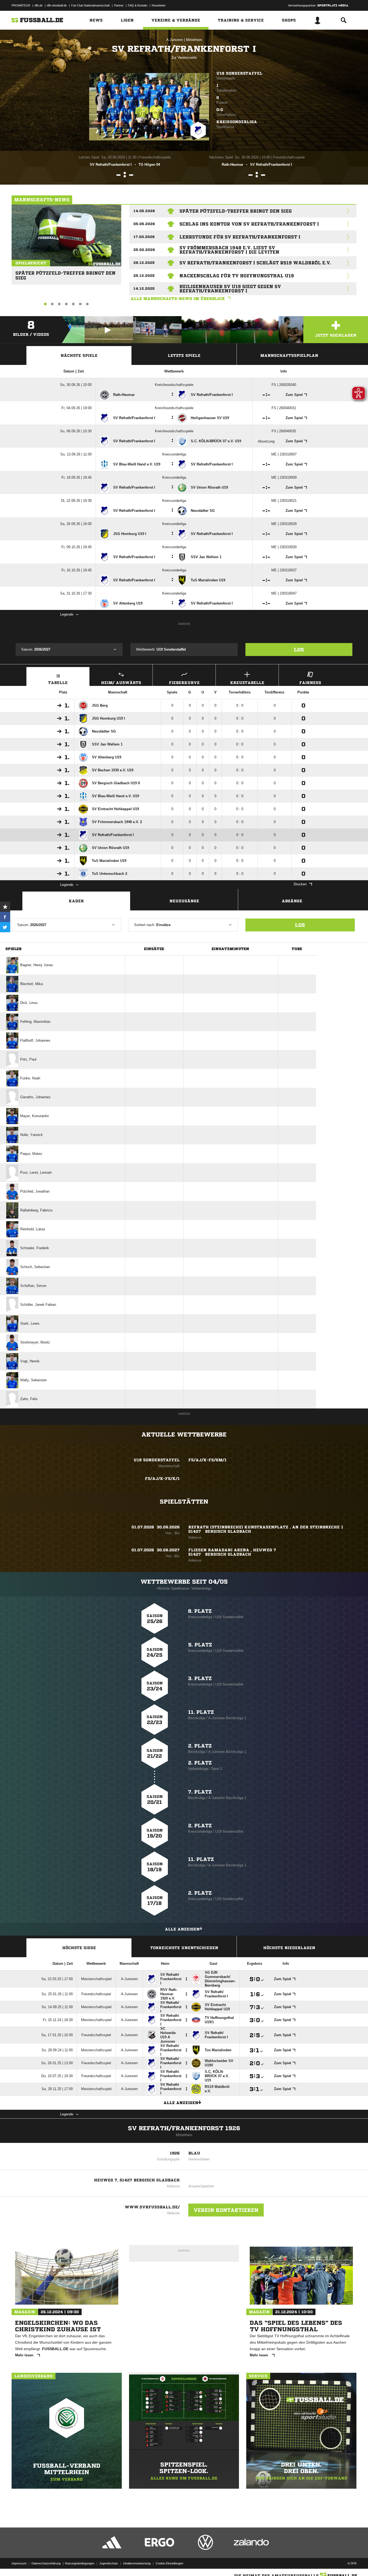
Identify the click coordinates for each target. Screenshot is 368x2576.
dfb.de (39, 5)
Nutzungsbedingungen (80, 2563)
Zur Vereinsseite (184, 58)
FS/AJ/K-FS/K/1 (162, 1479)
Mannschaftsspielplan (289, 355)
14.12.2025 (144, 289)
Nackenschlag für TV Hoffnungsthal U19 (237, 276)
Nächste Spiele (79, 355)
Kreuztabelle (247, 683)
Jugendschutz (109, 2563)
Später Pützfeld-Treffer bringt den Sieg (65, 273)
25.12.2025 (144, 276)
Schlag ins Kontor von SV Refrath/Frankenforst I (249, 224)
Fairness (310, 683)
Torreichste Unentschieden (184, 1948)
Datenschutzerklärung (46, 2563)
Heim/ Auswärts (121, 683)
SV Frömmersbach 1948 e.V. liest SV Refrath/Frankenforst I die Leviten (229, 250)
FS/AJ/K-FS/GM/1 (207, 1460)
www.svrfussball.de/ (152, 2207)
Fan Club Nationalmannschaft (90, 5)
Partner (119, 5)
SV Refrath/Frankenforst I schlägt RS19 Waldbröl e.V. (255, 263)
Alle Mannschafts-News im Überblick (178, 299)
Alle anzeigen (182, 1929)
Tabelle (58, 683)
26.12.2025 (144, 263)
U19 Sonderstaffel (239, 73)
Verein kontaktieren (226, 2210)
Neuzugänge (184, 901)
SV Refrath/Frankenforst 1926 (184, 2128)
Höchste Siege (79, 1948)
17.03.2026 (144, 237)
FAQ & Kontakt (138, 5)
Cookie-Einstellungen (169, 2563)
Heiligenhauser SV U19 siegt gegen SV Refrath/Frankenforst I (230, 289)
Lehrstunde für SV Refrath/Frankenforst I (240, 237)
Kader (76, 901)
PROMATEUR (21, 5)
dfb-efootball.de (57, 5)
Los (299, 650)
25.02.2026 (144, 250)
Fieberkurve (184, 683)
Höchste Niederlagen (289, 1948)
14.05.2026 (144, 211)
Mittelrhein (194, 40)
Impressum (19, 2563)
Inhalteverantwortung (137, 2563)
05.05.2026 (144, 224)
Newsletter (159, 5)
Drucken (300, 884)
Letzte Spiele (184, 355)
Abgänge (292, 901)
